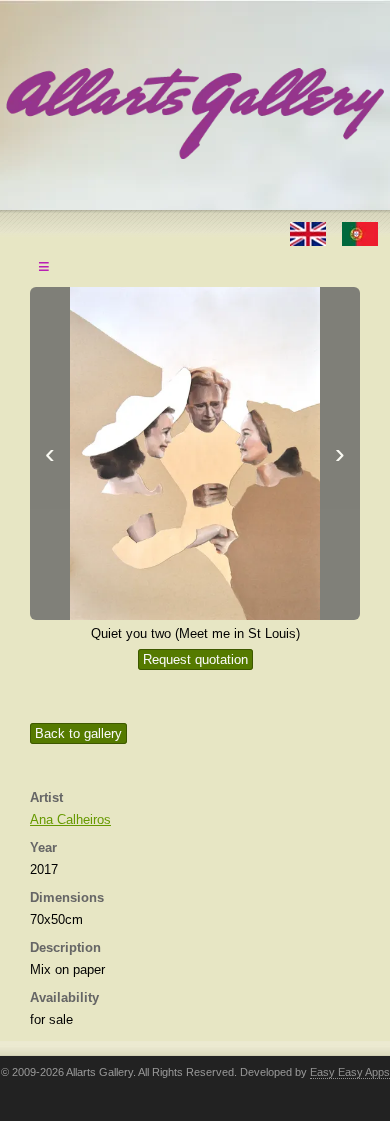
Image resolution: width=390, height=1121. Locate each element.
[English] (310, 232)
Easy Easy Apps (350, 1072)
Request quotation (195, 659)
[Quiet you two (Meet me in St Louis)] (195, 453)
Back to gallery (78, 733)
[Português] (360, 232)
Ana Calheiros (70, 819)
